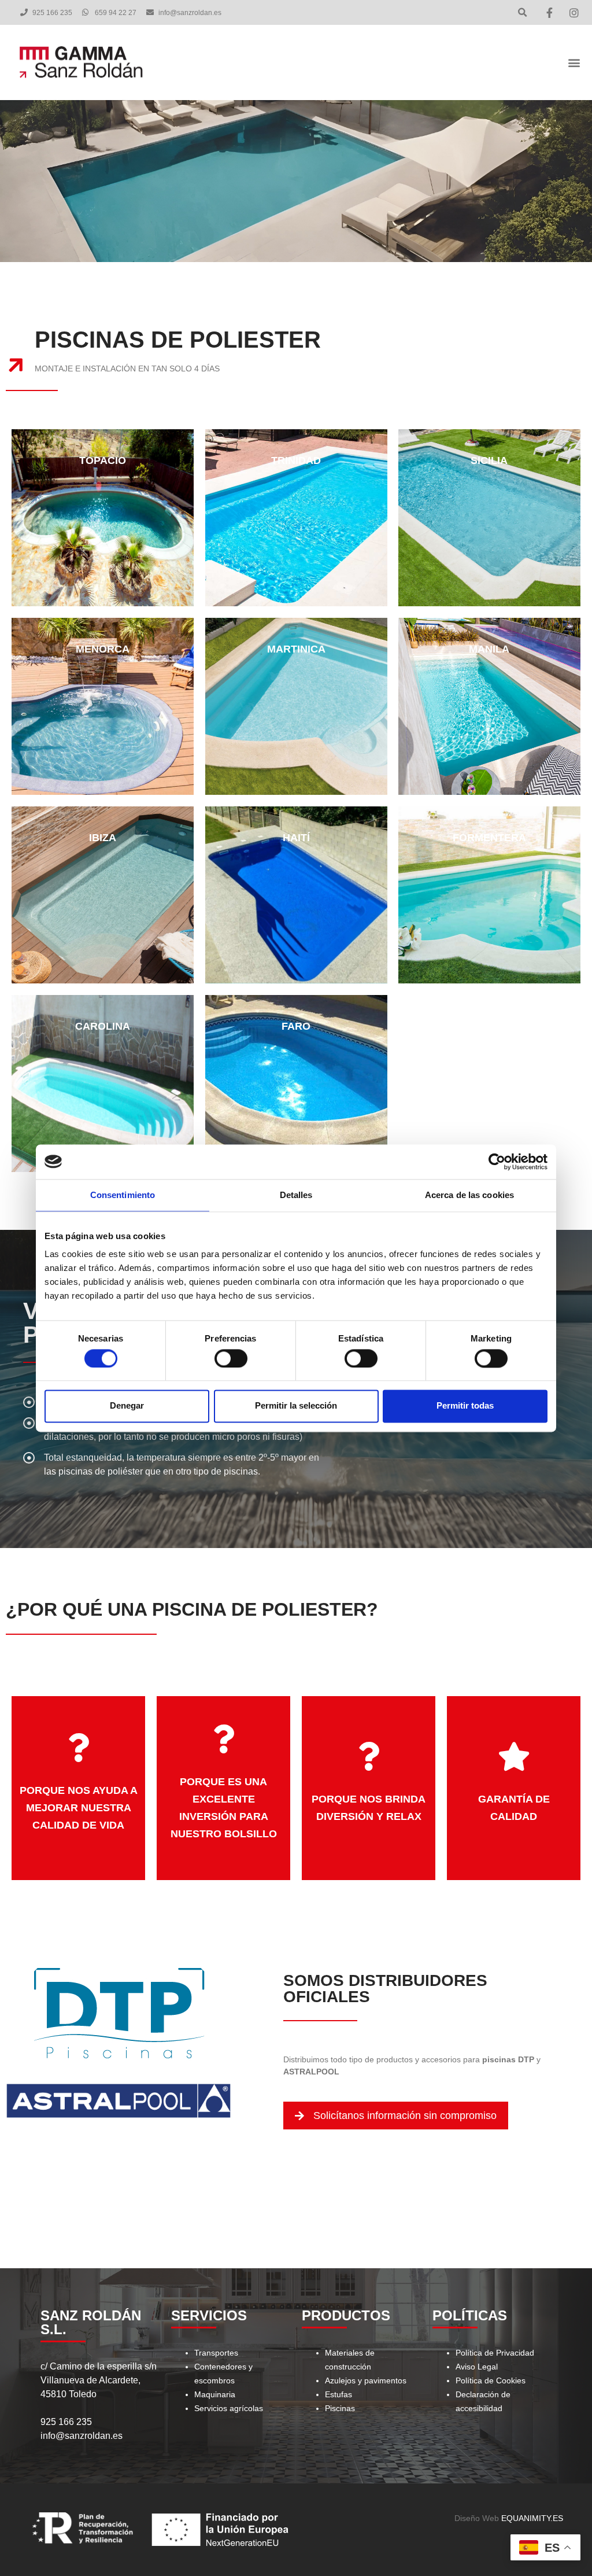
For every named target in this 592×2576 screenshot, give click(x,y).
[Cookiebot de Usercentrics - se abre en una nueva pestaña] (497, 1162)
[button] (522, 12)
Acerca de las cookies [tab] (469, 1195)
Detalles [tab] (296, 1195)
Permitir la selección (296, 1406)
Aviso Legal (477, 2367)
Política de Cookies (491, 2380)
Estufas (338, 2394)
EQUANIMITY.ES (532, 2518)
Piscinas (340, 2408)
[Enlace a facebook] (551, 13)
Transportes (216, 2353)
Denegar (127, 1406)
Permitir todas (465, 1406)
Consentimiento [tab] (123, 1195)
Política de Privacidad (495, 2353)
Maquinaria (215, 2394)
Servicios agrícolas (229, 2408)
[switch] (231, 1358)
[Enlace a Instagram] (576, 13)
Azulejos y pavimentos (366, 2380)
